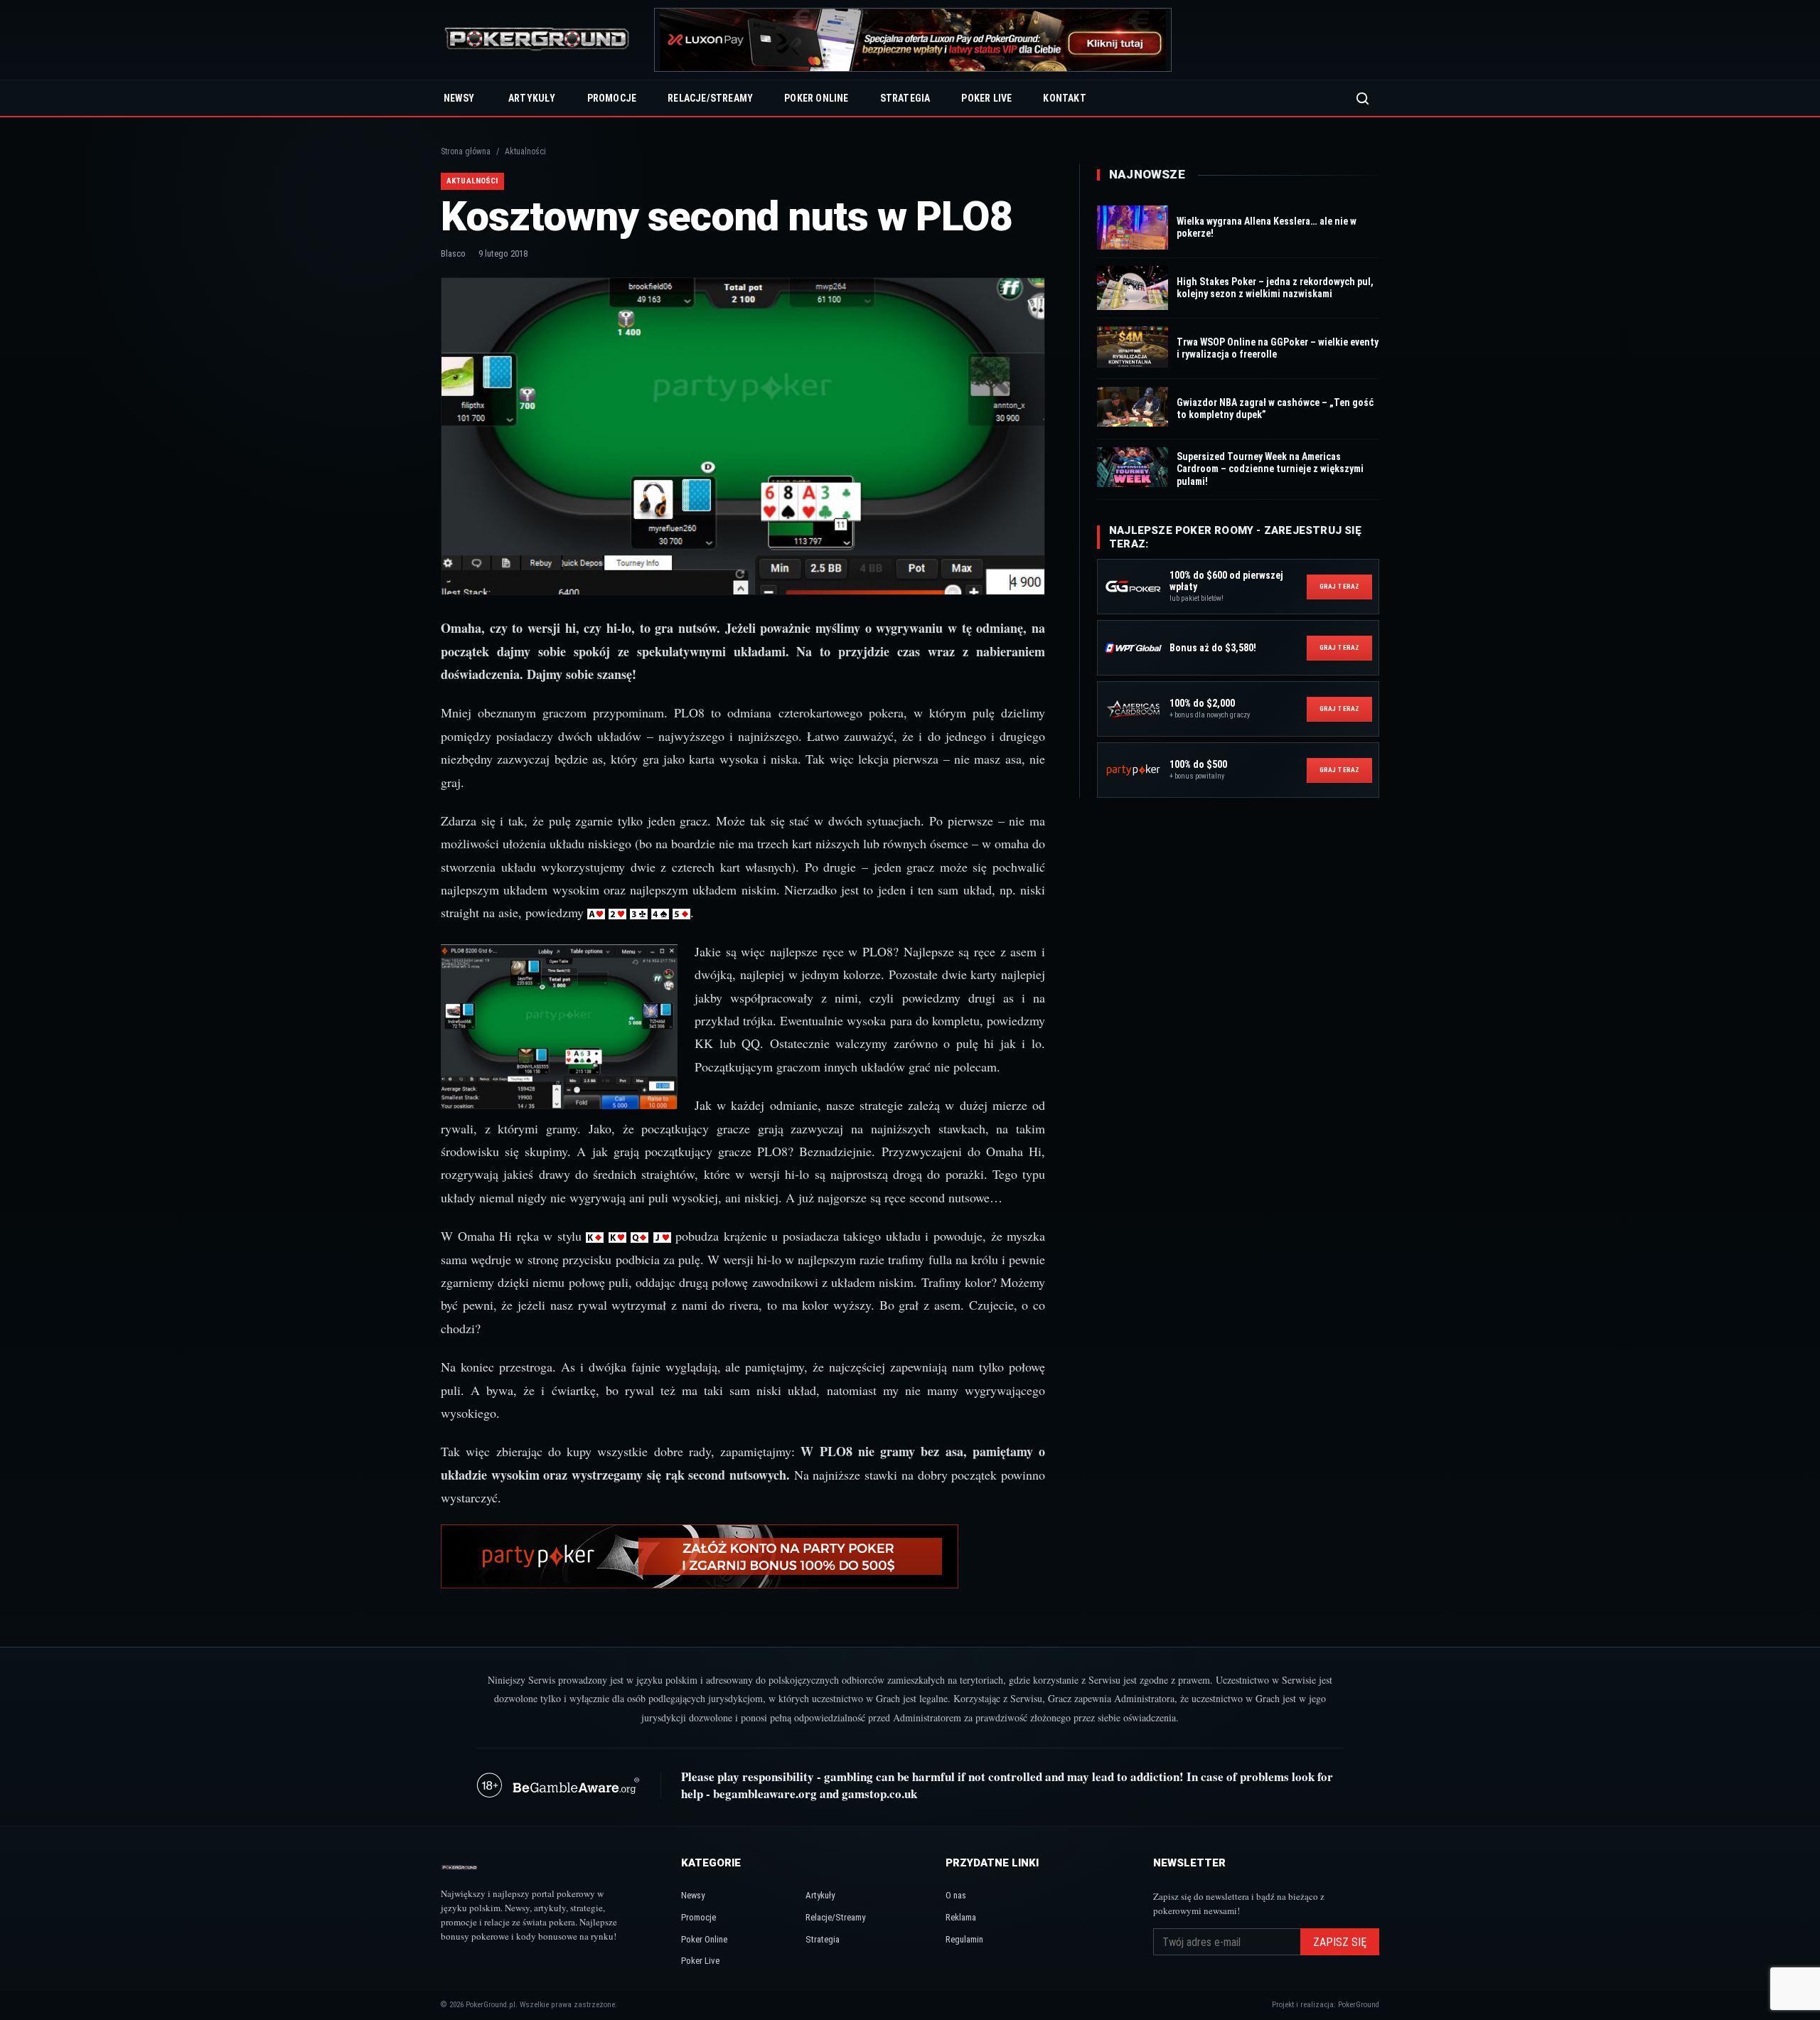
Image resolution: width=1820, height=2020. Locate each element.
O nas (956, 1895)
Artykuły (532, 98)
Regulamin (964, 1939)
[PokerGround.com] (537, 40)
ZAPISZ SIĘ (1340, 1942)
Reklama (961, 1917)
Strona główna (466, 151)
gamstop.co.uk (879, 1794)
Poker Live (986, 98)
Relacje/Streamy (710, 98)
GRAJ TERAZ (1339, 586)
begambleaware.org (765, 1794)
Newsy (459, 98)
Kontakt (1064, 98)
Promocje (612, 98)
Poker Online (816, 98)
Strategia (905, 98)
